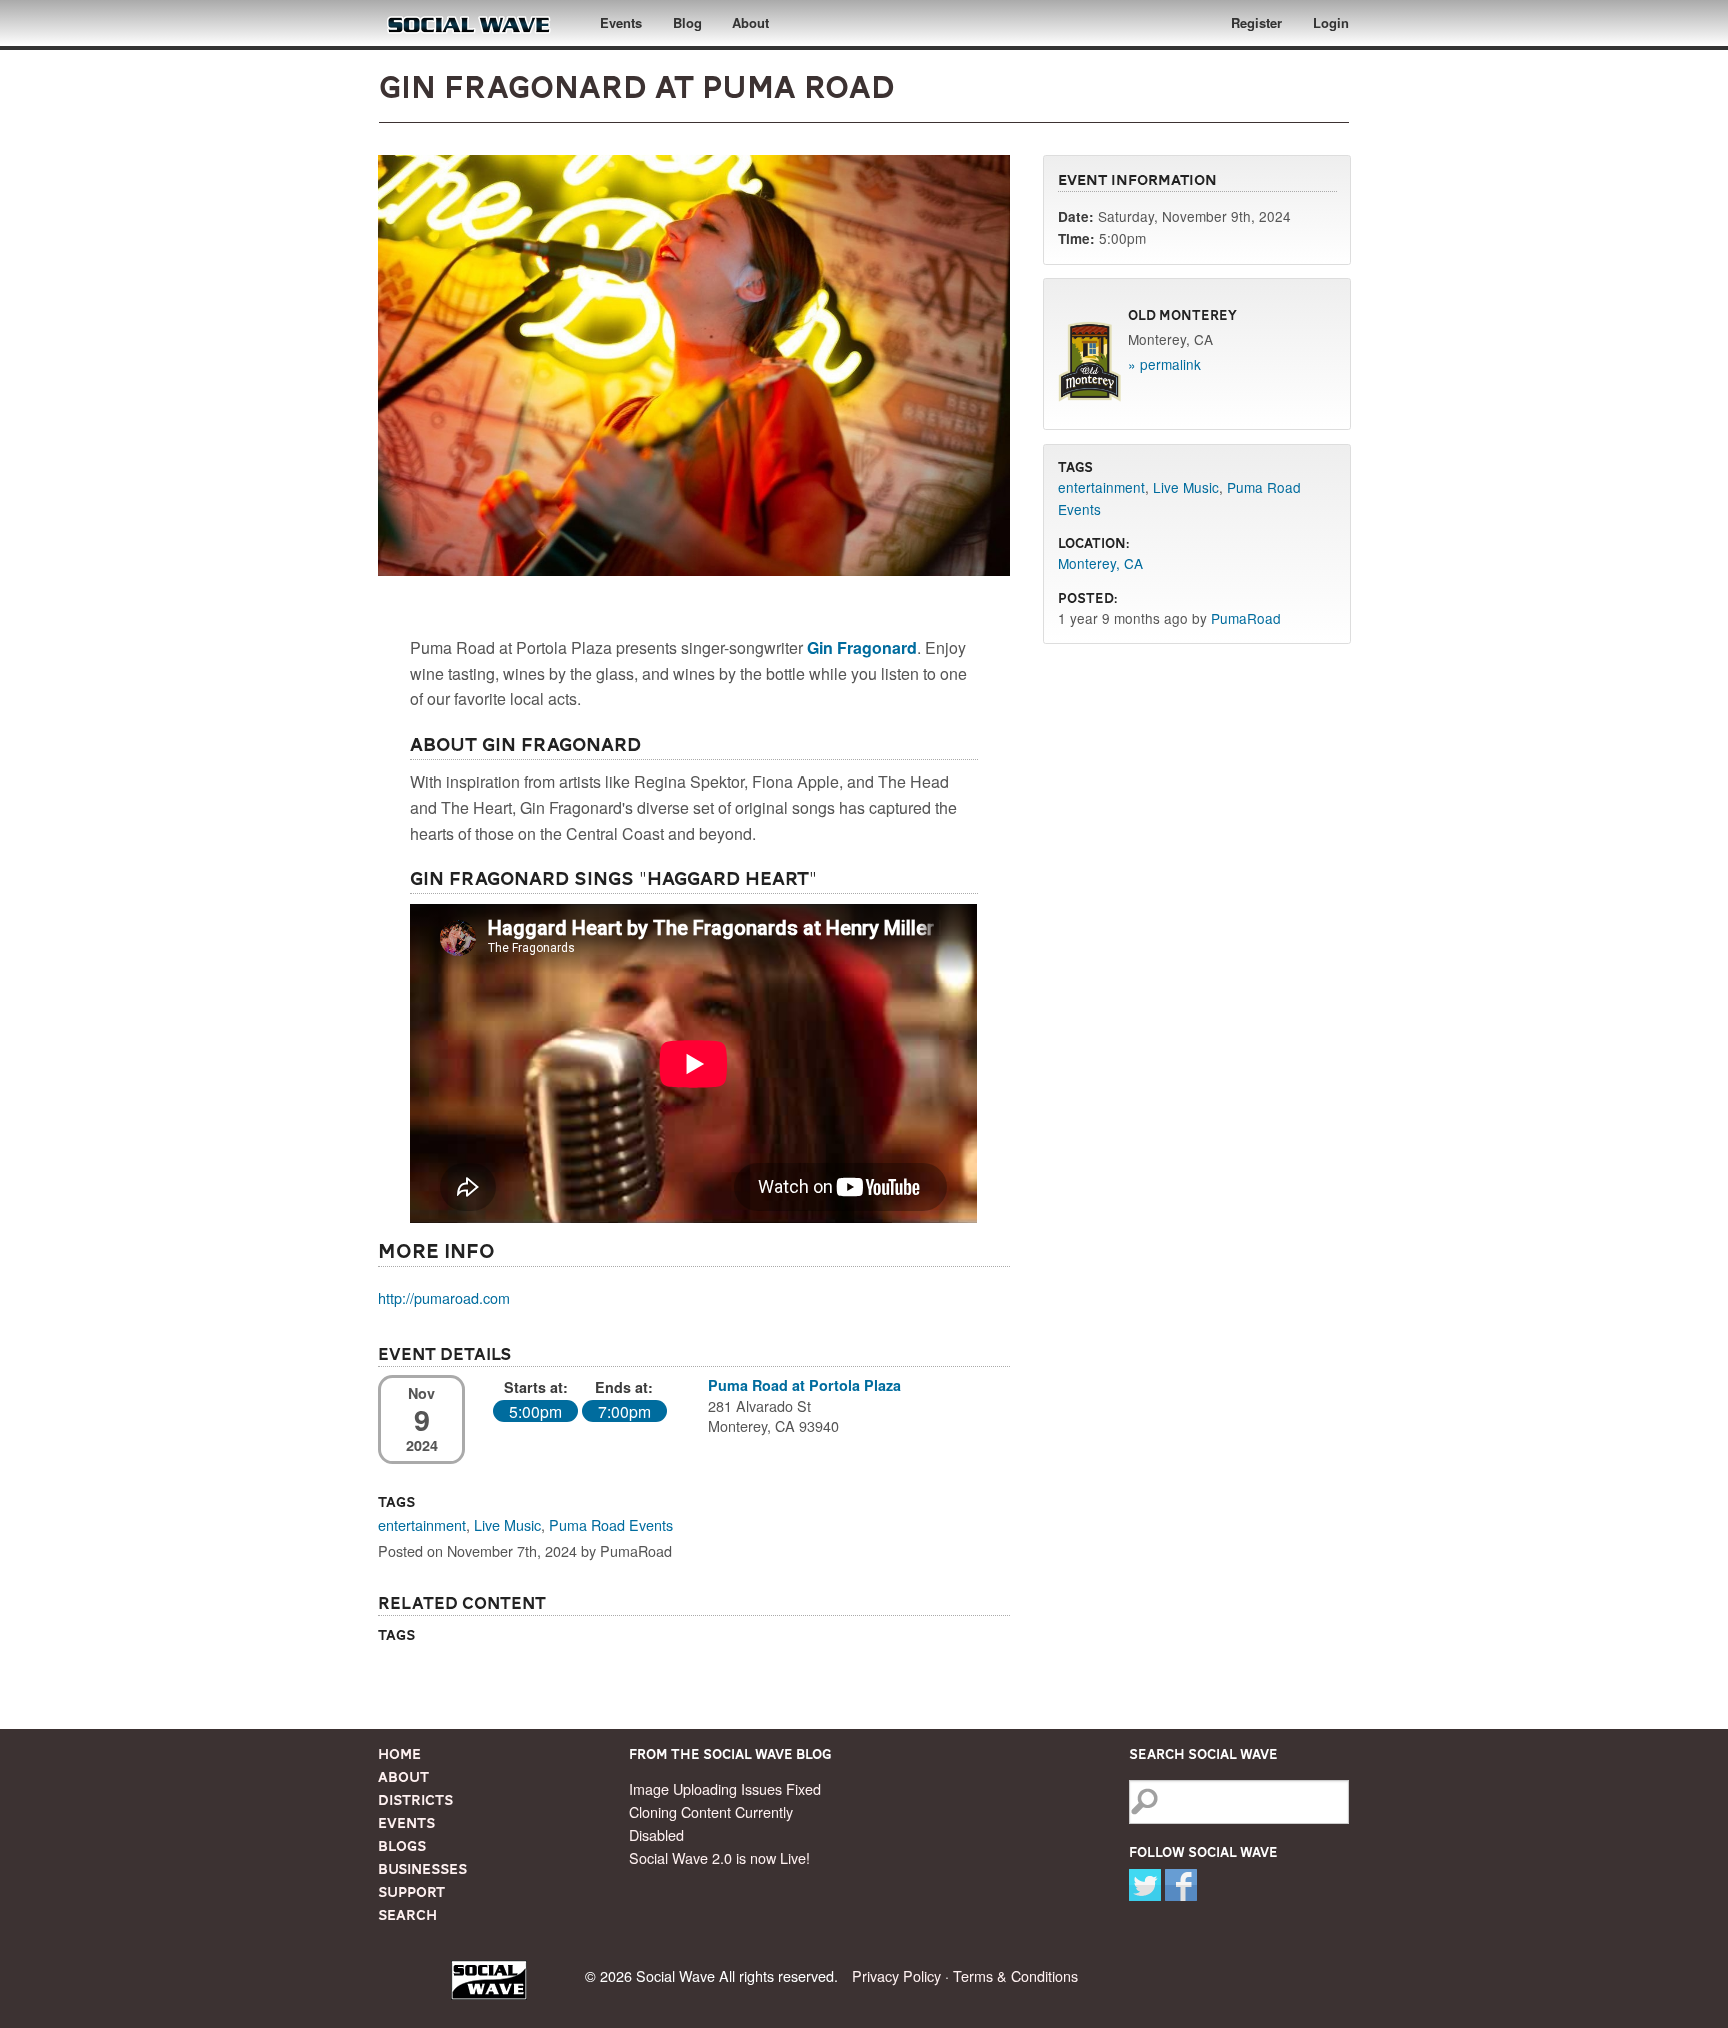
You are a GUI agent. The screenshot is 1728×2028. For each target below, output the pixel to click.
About (750, 22)
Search (407, 1915)
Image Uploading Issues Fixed (725, 1788)
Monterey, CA (1100, 563)
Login (1331, 22)
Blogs (402, 1846)
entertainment (422, 1524)
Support (411, 1892)
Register (1256, 22)
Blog (687, 22)
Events (621, 22)
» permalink (1164, 364)
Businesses (422, 1869)
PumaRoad (1246, 618)
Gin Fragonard (862, 647)
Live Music (507, 1524)
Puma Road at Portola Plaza (804, 1385)
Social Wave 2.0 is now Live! (719, 1857)
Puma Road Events (611, 1524)
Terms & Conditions (1015, 1975)
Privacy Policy (896, 1975)
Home (399, 1754)
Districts (415, 1800)
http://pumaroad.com (444, 1297)
